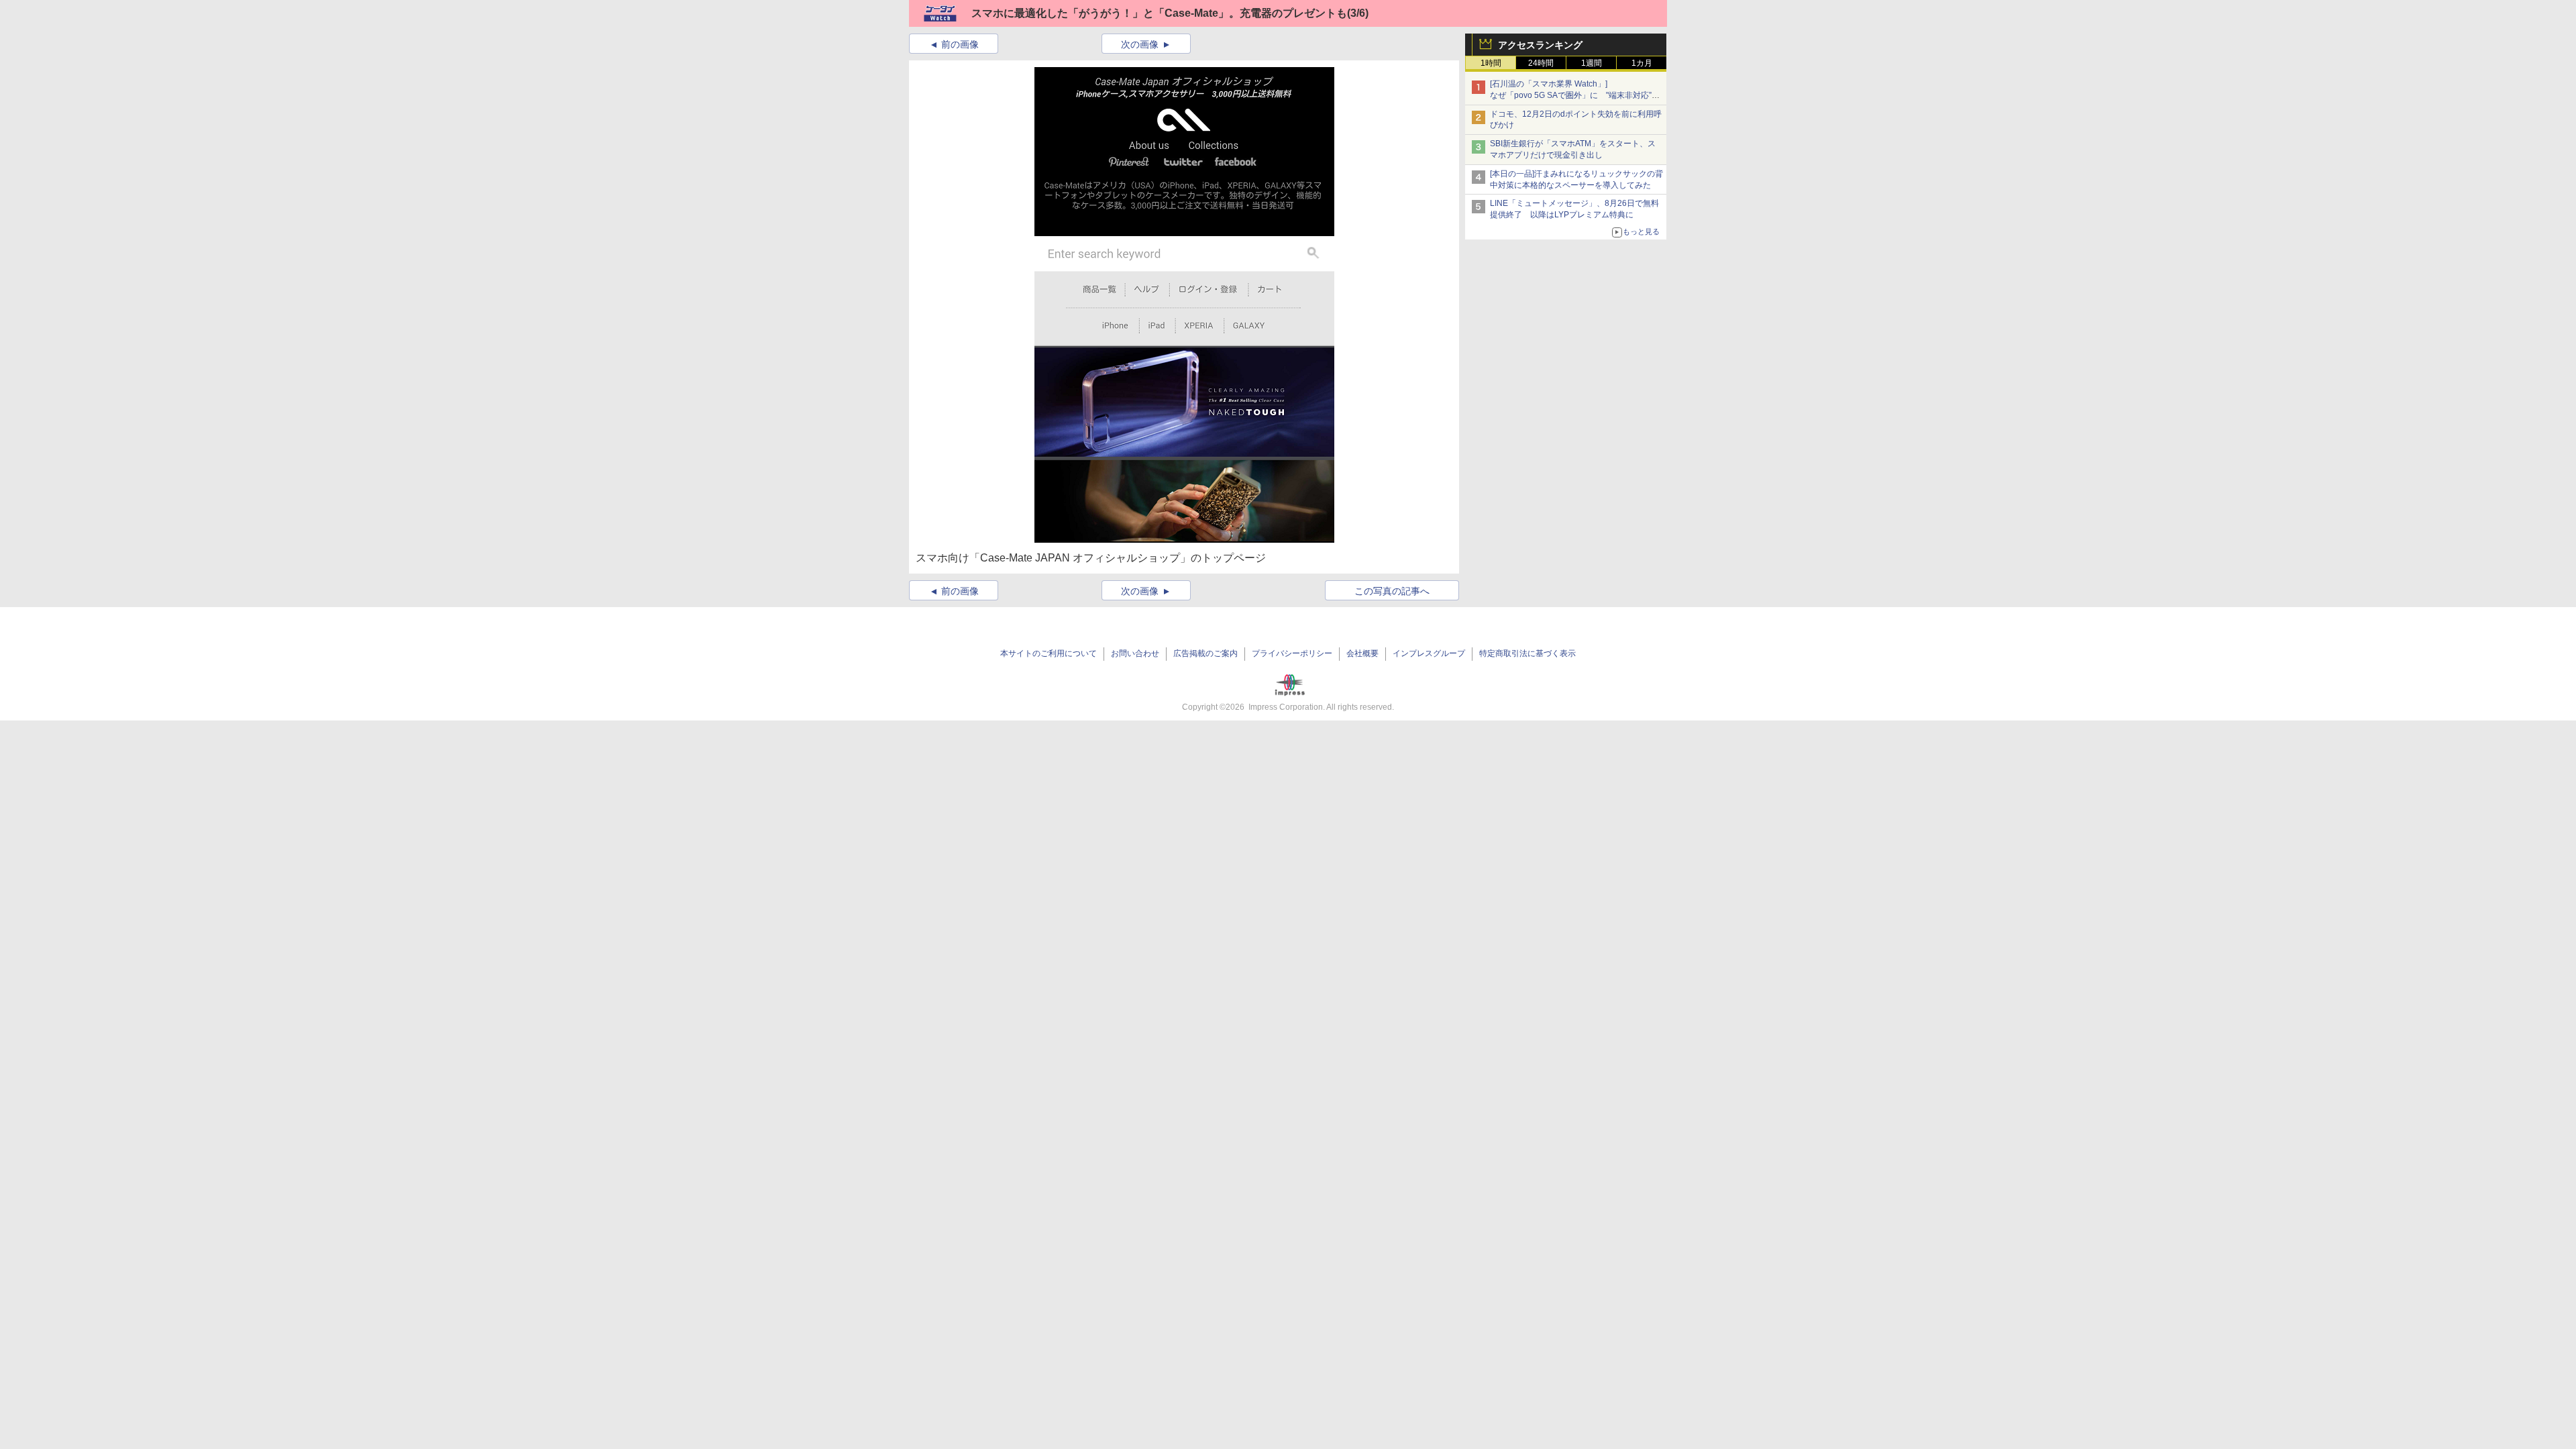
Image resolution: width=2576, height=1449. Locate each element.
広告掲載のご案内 (1205, 653)
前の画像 (960, 44)
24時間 (1541, 63)
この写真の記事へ (1392, 591)
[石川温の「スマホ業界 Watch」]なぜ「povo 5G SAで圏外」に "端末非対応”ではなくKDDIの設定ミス (1575, 95)
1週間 (1592, 63)
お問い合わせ (1135, 653)
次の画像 (1140, 44)
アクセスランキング (1540, 45)
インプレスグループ (1429, 653)
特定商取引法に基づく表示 (1527, 653)
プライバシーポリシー (1292, 653)
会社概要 (1362, 653)
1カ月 (1642, 63)
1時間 (1491, 63)
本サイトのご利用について (1049, 653)
